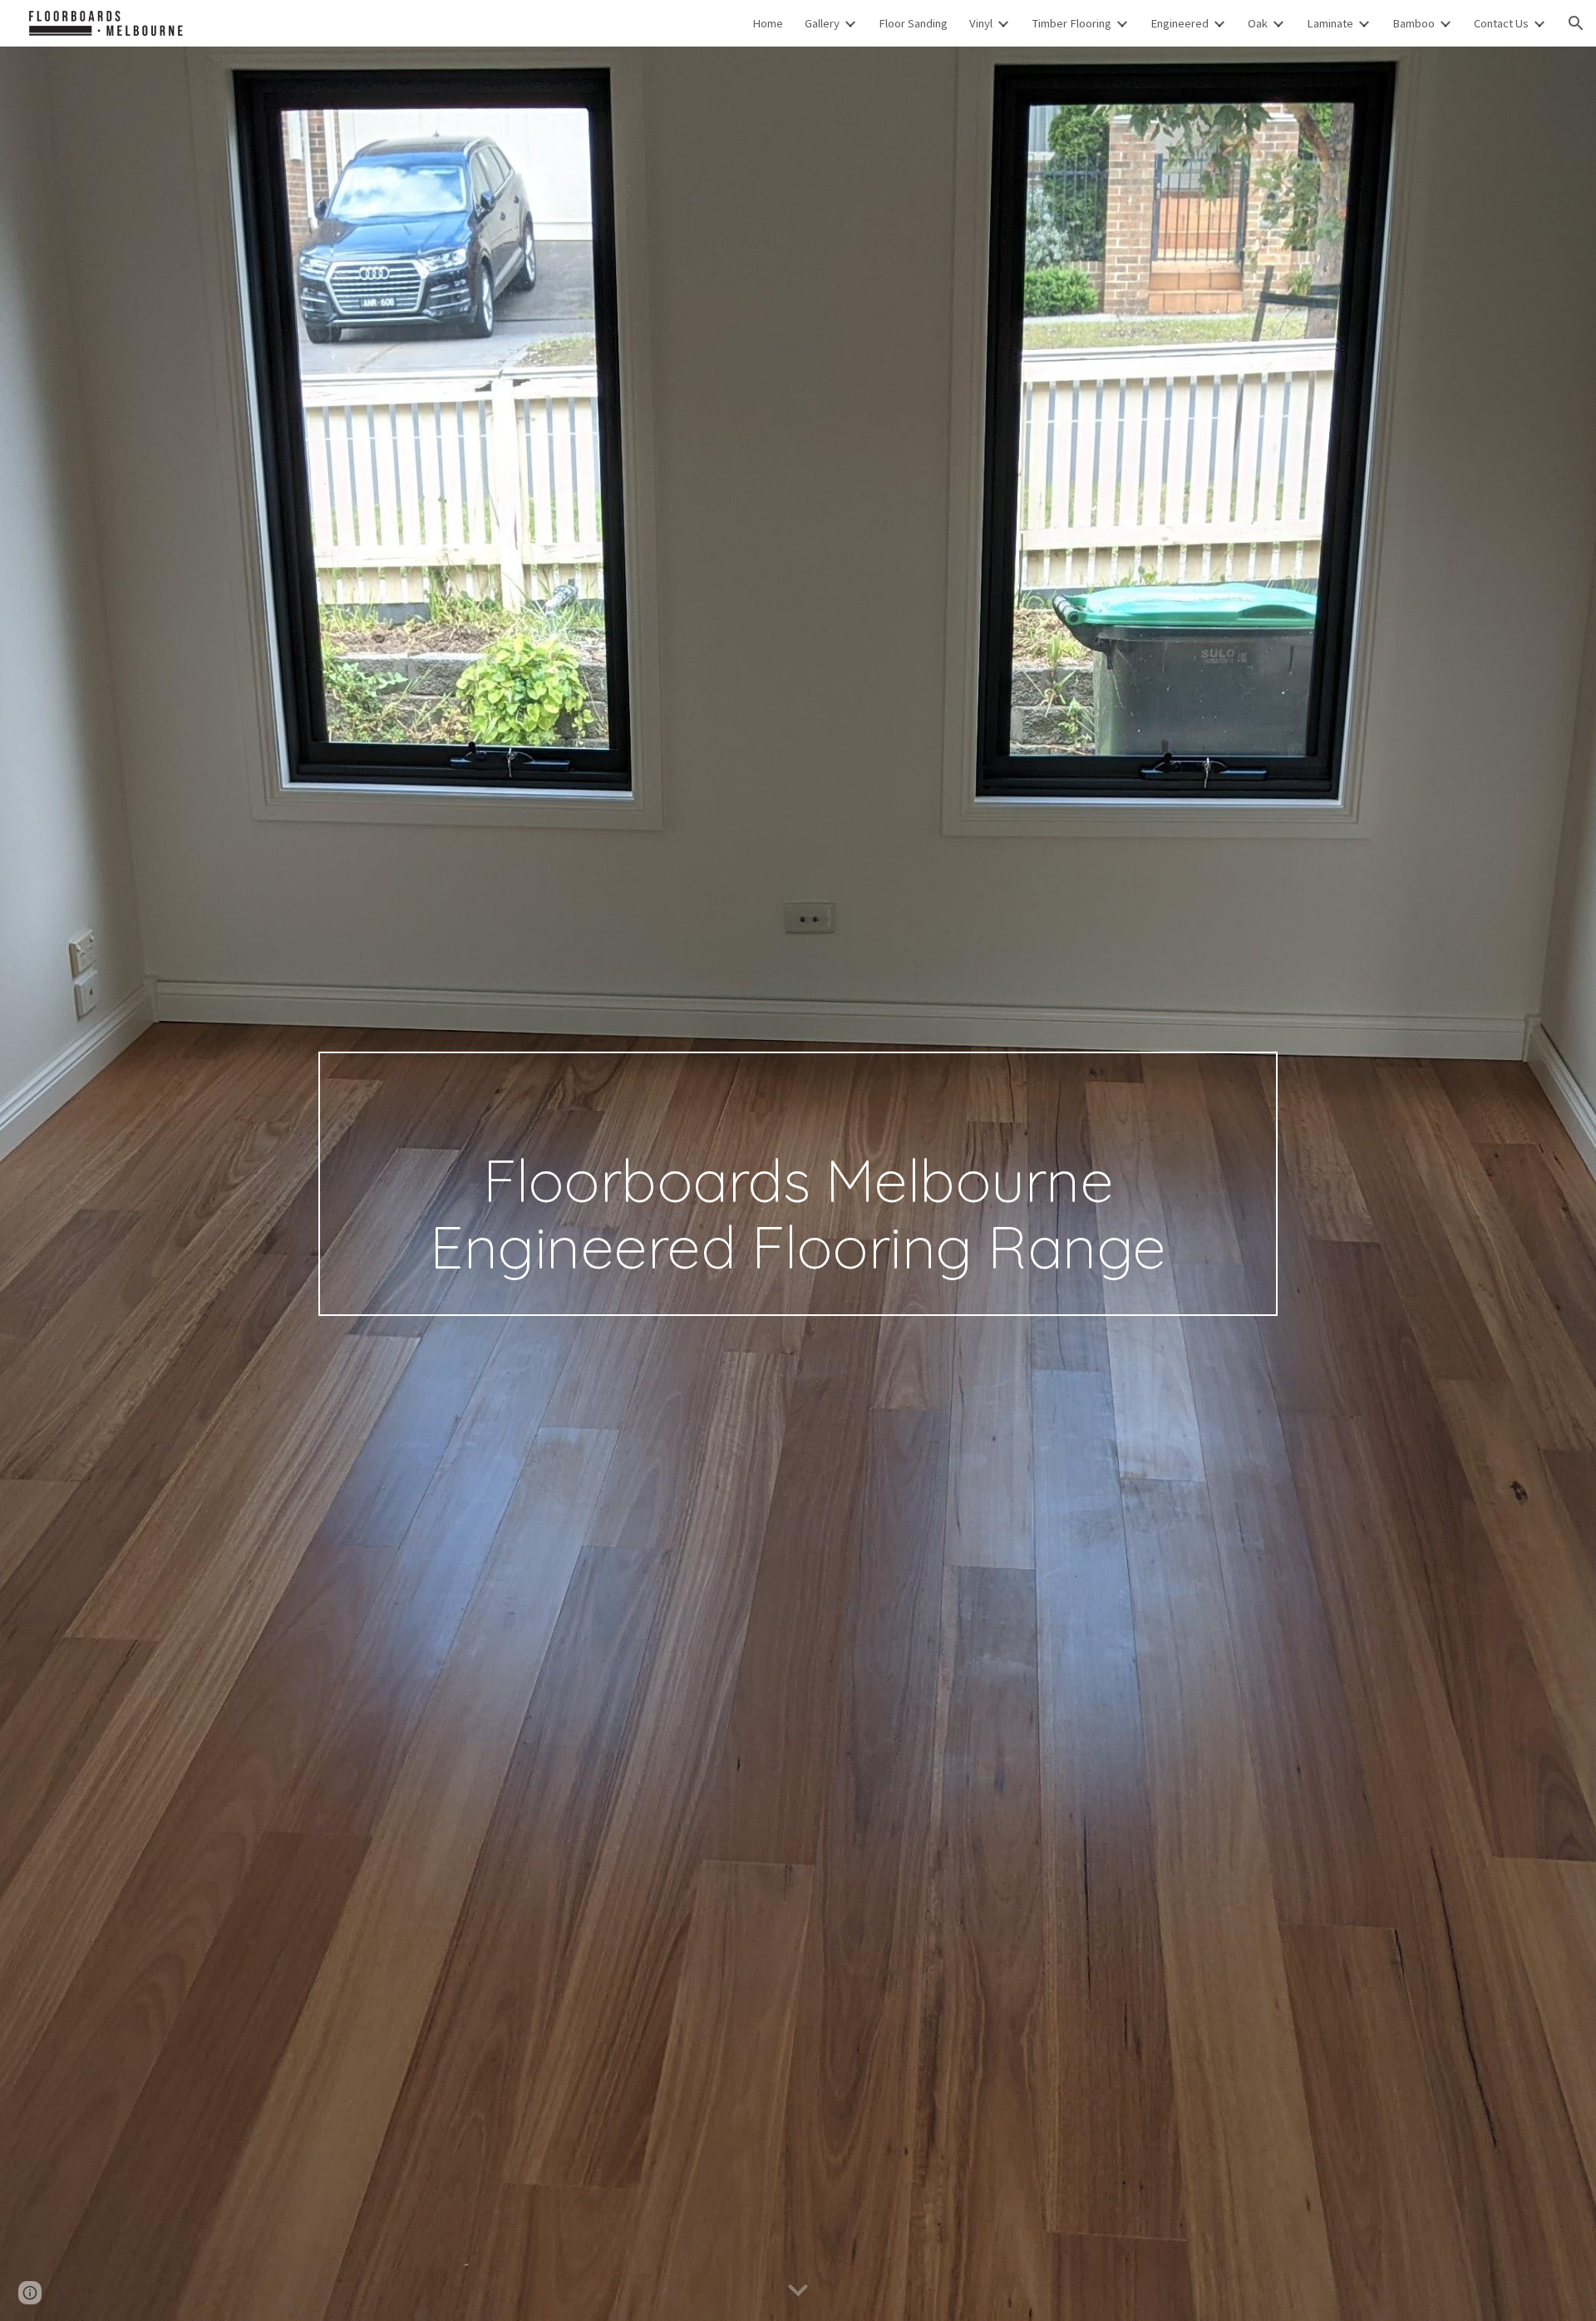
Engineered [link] (1180, 23)
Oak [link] (1258, 23)
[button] (1576, 23)
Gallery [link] (822, 23)
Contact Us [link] (1501, 23)
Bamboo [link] (1414, 23)
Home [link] (768, 23)
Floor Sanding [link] (913, 23)
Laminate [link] (1330, 23)
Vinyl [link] (981, 23)
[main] (798, 1184)
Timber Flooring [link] (1071, 23)
